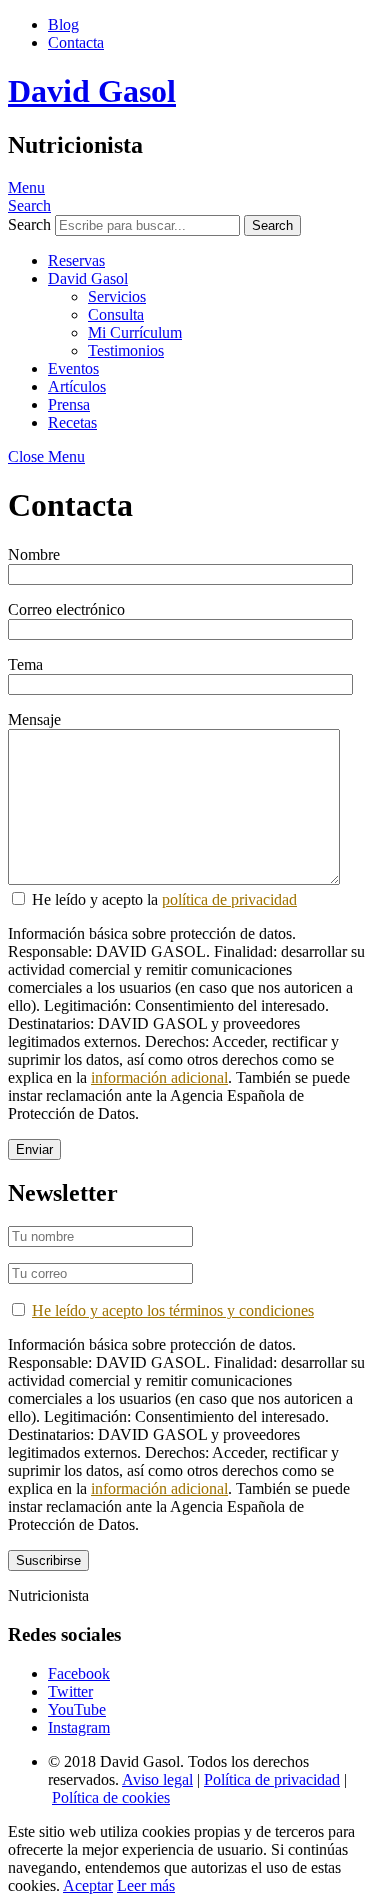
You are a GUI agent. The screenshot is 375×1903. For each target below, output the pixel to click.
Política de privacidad (272, 1779)
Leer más (146, 1885)
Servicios (117, 296)
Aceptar (88, 1885)
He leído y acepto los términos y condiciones (173, 1310)
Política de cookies (111, 1797)
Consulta (116, 314)
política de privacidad (229, 899)
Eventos (73, 368)
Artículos (77, 386)
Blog (63, 24)
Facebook (79, 1673)
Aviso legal (157, 1779)
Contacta (76, 42)
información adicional (159, 1077)
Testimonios (126, 350)
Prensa (69, 404)
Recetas (72, 422)
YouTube (77, 1709)
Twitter (70, 1691)
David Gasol (92, 91)
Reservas (76, 260)
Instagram (79, 1727)
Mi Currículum (135, 332)
